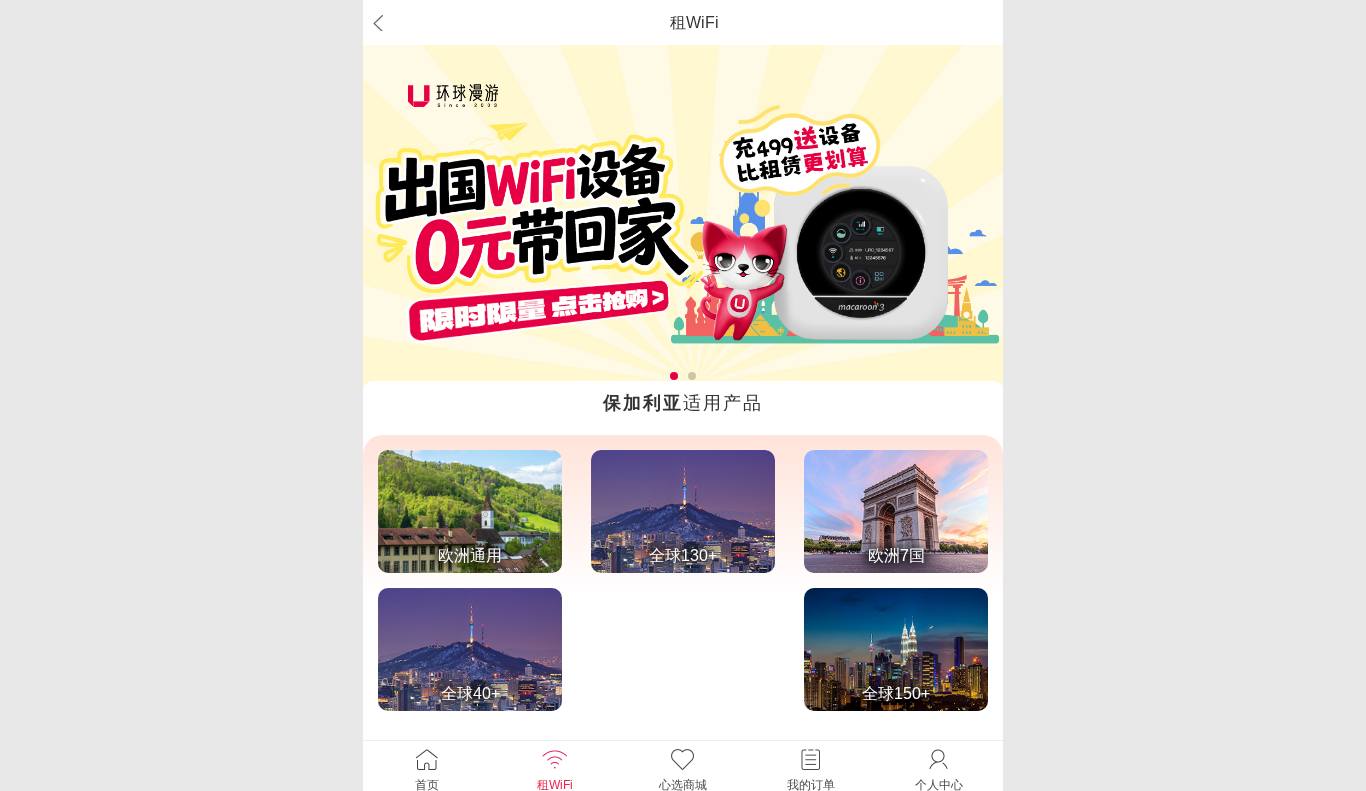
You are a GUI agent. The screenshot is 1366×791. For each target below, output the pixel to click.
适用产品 (683, 403)
